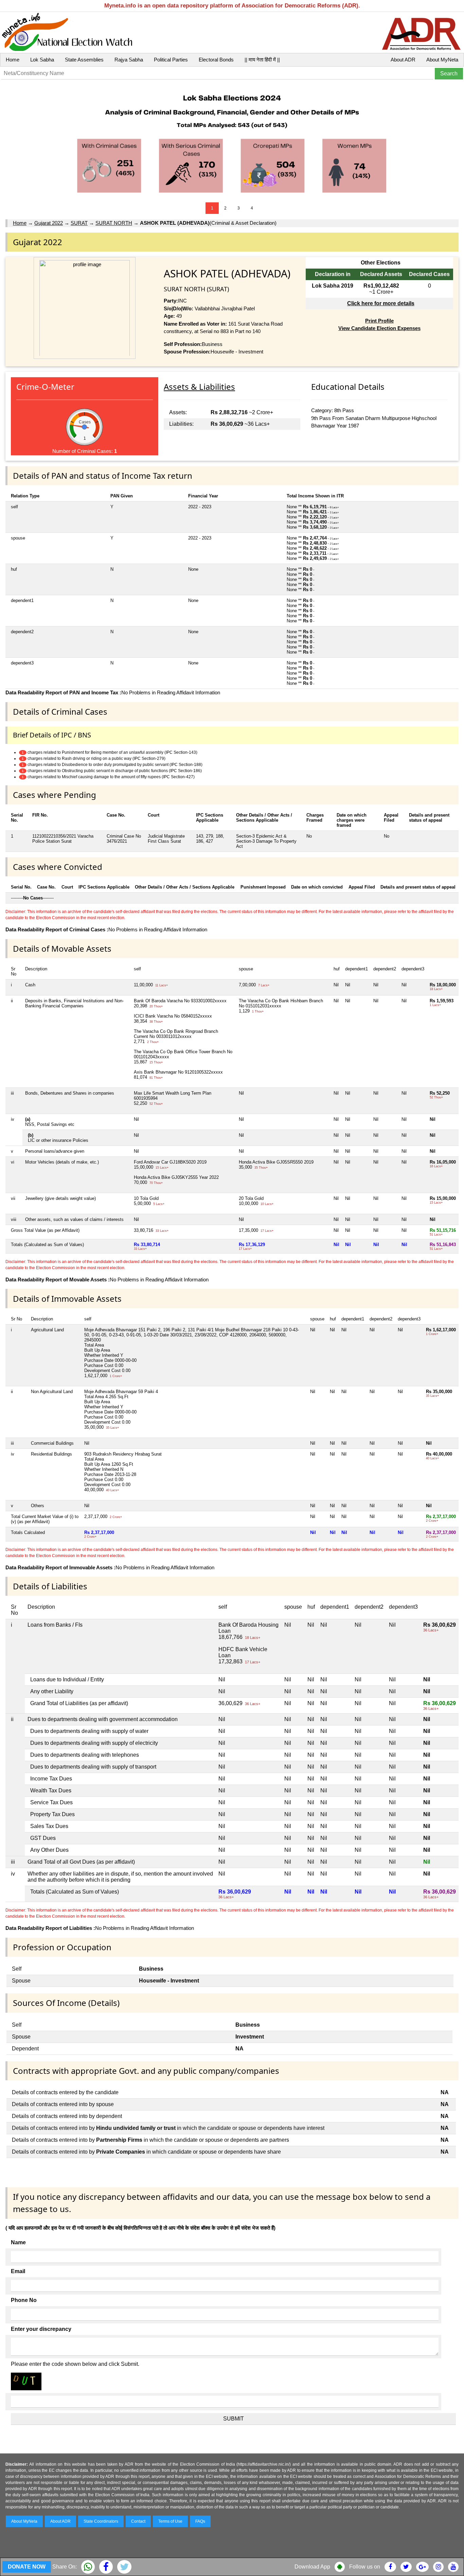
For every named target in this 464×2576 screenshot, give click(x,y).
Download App (312, 2567)
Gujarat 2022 (49, 223)
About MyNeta (442, 60)
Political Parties (171, 60)
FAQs (200, 2521)
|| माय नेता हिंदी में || (262, 60)
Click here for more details (381, 303)
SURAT (79, 223)
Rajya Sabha (129, 60)
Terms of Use (170, 2521)
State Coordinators (101, 2521)
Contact (138, 2521)
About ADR (403, 60)
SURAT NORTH (114, 223)
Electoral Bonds (216, 60)
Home (13, 60)
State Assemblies (84, 60)
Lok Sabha (42, 60)
